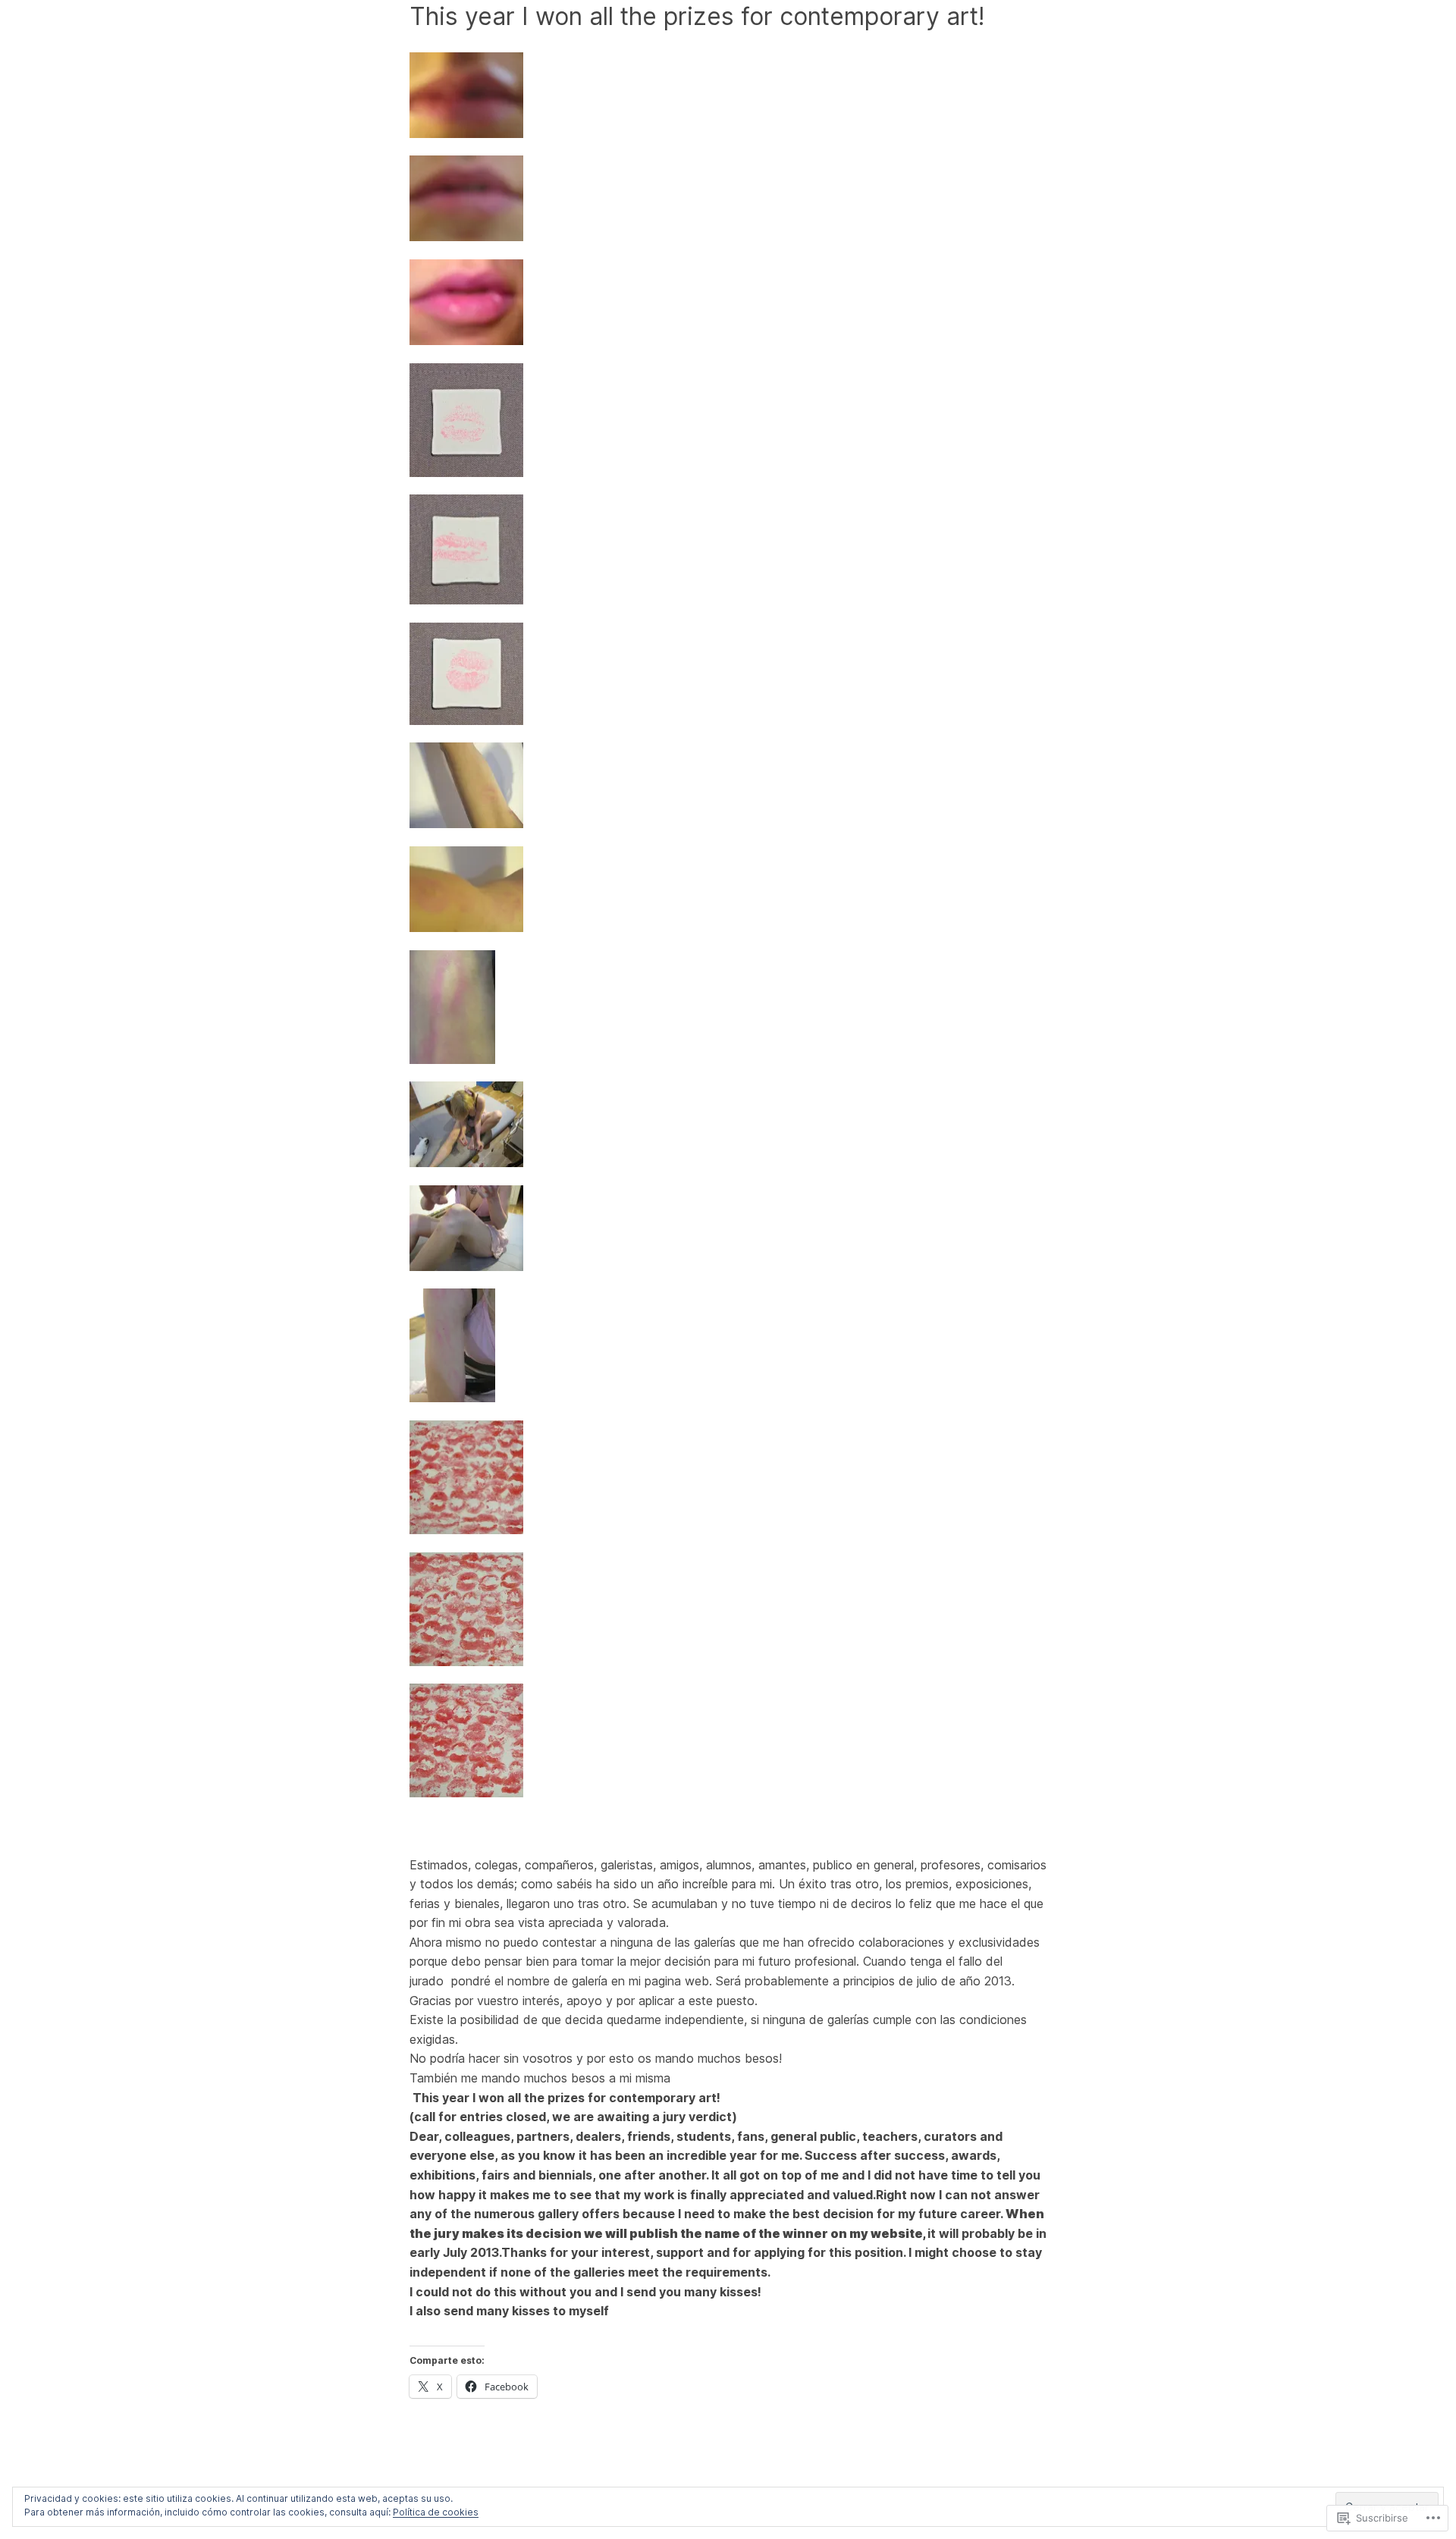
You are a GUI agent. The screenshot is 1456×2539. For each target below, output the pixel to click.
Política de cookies (436, 2512)
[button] (728, 98)
